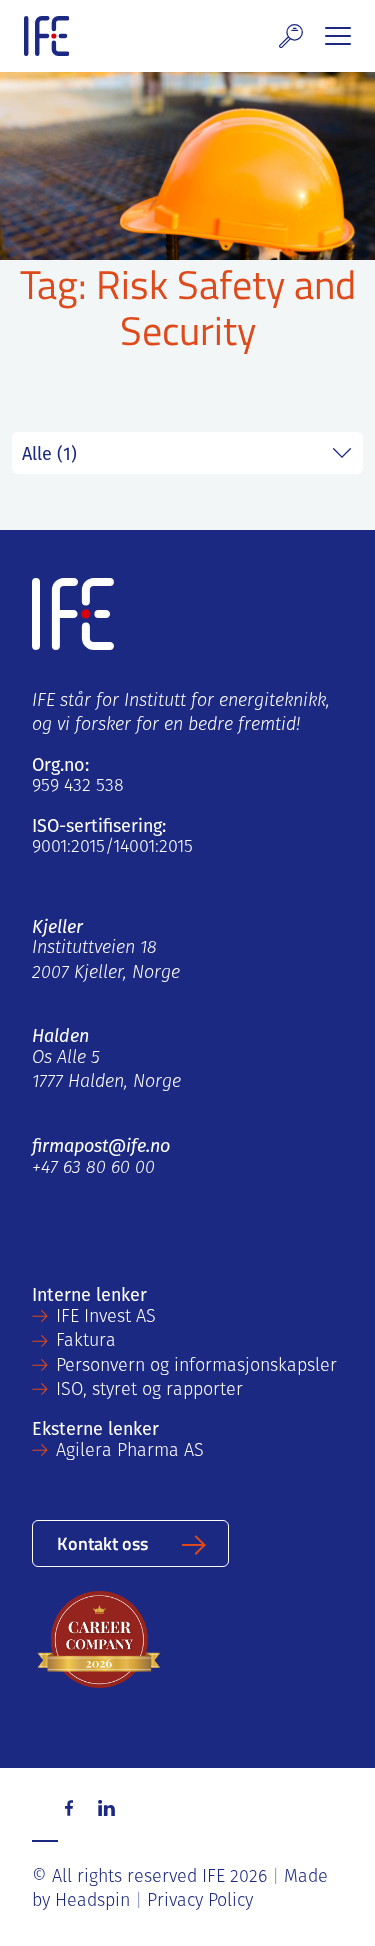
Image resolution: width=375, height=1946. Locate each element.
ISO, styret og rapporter (149, 1391)
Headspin (92, 1902)
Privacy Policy (200, 1902)
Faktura (86, 1342)
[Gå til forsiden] (46, 36)
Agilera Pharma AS (130, 1452)
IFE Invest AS (106, 1318)
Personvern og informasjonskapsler (196, 1367)
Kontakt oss (102, 1542)
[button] (291, 36)
